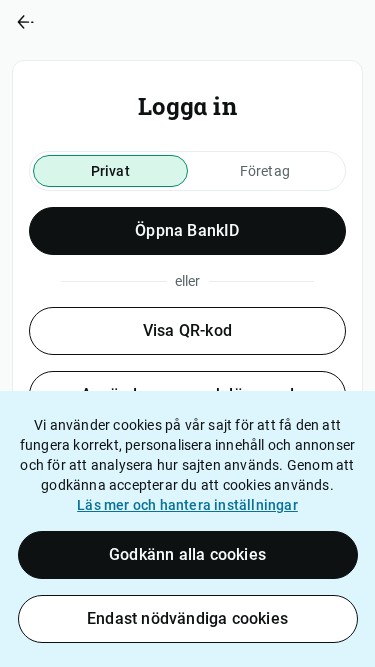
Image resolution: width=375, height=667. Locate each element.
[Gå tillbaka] (94, 22)
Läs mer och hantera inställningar (187, 505)
